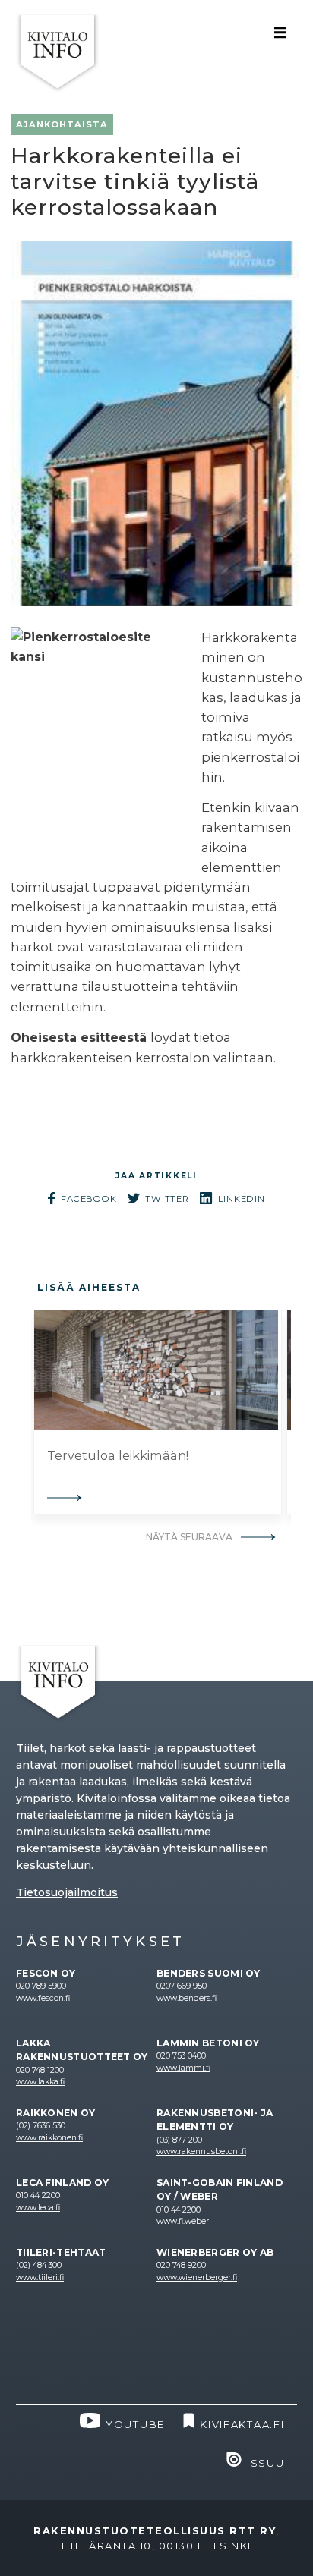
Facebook (89, 1199)
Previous (20, 1412)
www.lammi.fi (183, 2068)
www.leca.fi (38, 2208)
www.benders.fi (187, 1998)
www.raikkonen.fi (49, 2138)
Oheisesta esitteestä (81, 1038)
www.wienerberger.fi (197, 2277)
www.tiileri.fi (40, 2277)
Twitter (167, 1199)
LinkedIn (242, 1199)
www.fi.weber (183, 2221)
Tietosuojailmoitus (67, 1892)
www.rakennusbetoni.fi (201, 2151)
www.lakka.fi (40, 2082)
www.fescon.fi (43, 1998)
